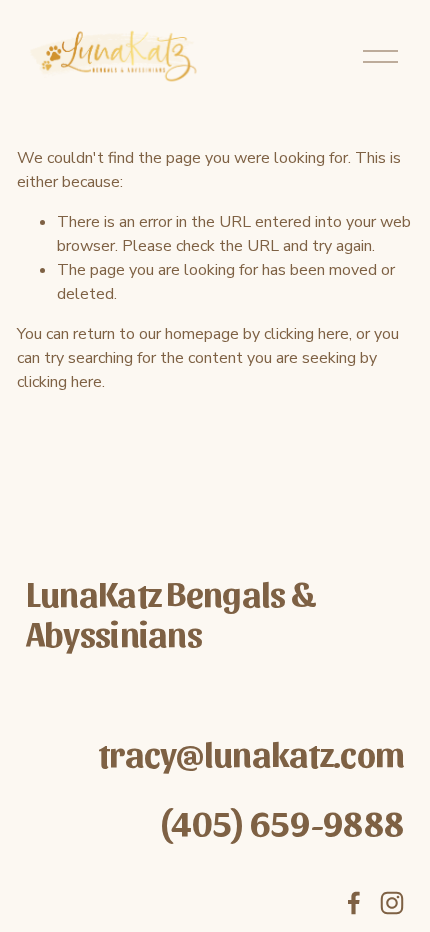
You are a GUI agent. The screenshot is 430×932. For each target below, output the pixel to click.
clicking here (306, 334)
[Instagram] (392, 903)
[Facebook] (354, 903)
